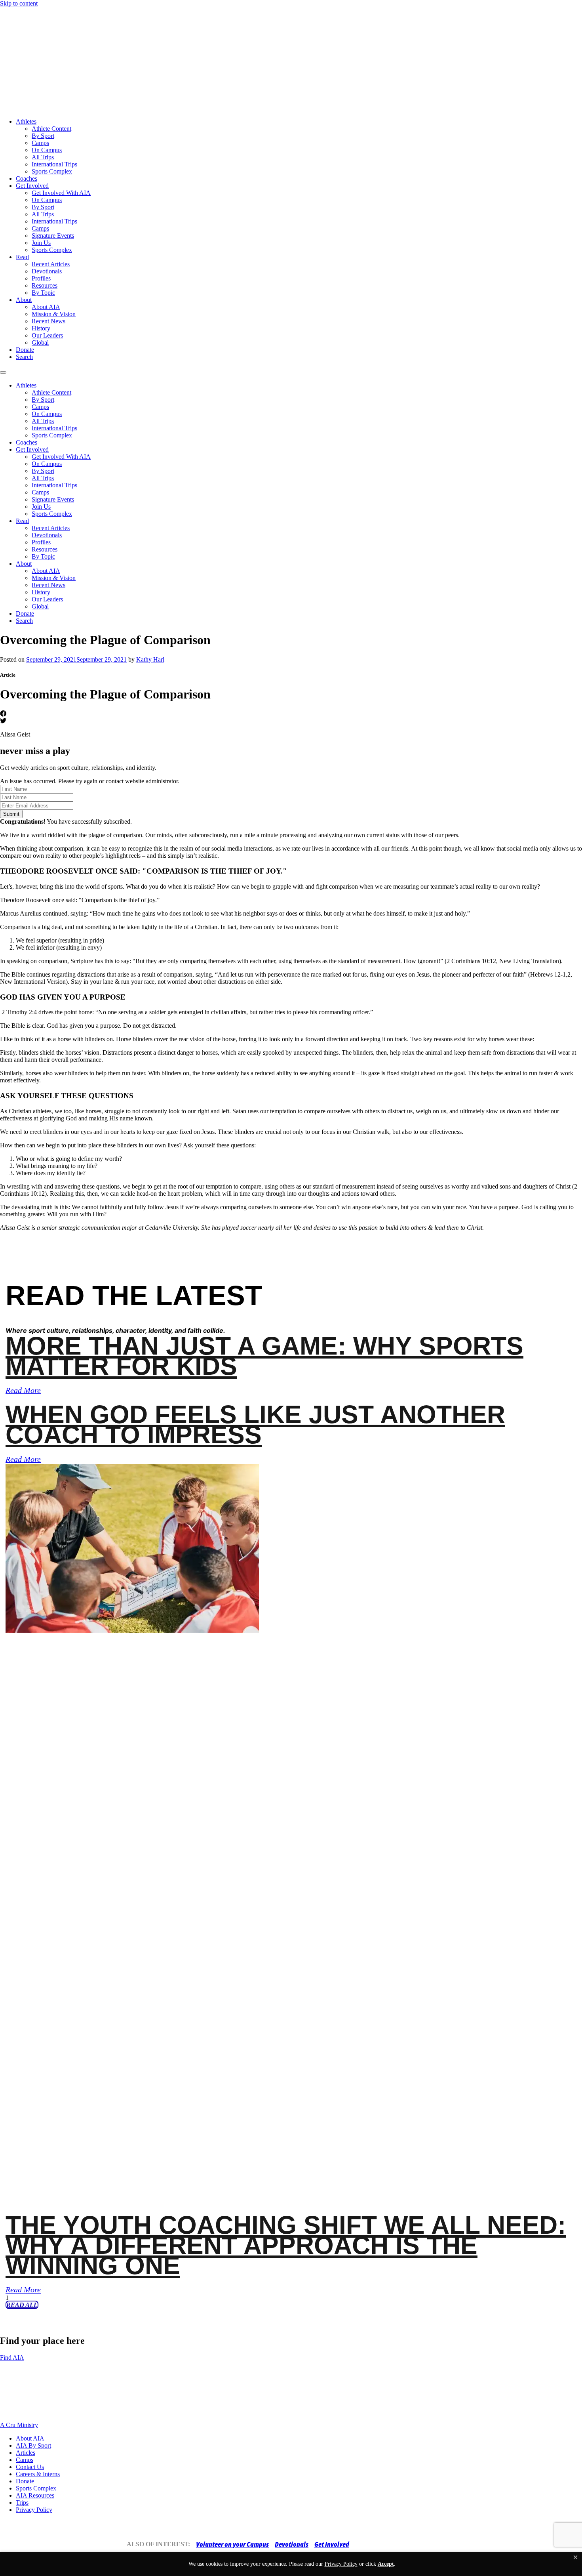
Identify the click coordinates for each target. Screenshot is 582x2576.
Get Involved (32, 186)
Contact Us (30, 2467)
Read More (23, 1390)
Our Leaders (47, 335)
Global (40, 343)
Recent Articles (51, 264)
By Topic (43, 293)
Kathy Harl (150, 659)
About (24, 300)
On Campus (47, 150)
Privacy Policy (34, 2510)
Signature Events (53, 236)
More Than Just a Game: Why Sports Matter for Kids (264, 1356)
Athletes (26, 121)
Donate (25, 350)
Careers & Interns (38, 2474)
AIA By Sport (33, 2445)
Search (24, 357)
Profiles (41, 278)
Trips (22, 2503)
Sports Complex (52, 171)
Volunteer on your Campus (232, 2544)
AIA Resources (35, 2495)
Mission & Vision (54, 314)
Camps (40, 143)
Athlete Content (51, 129)
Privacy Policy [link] (341, 2564)
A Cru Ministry (19, 2425)
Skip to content (19, 3)
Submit (11, 814)
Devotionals (47, 271)
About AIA (46, 307)
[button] (575, 2557)
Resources (45, 285)
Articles (26, 2453)
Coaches (27, 178)
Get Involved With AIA (61, 193)
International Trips (54, 164)
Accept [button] (386, 2564)
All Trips (43, 157)
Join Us (41, 243)
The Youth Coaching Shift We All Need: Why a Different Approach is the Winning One (286, 2245)
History (41, 328)
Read (22, 257)
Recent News (48, 321)
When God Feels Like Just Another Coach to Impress (255, 1424)
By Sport (43, 136)
